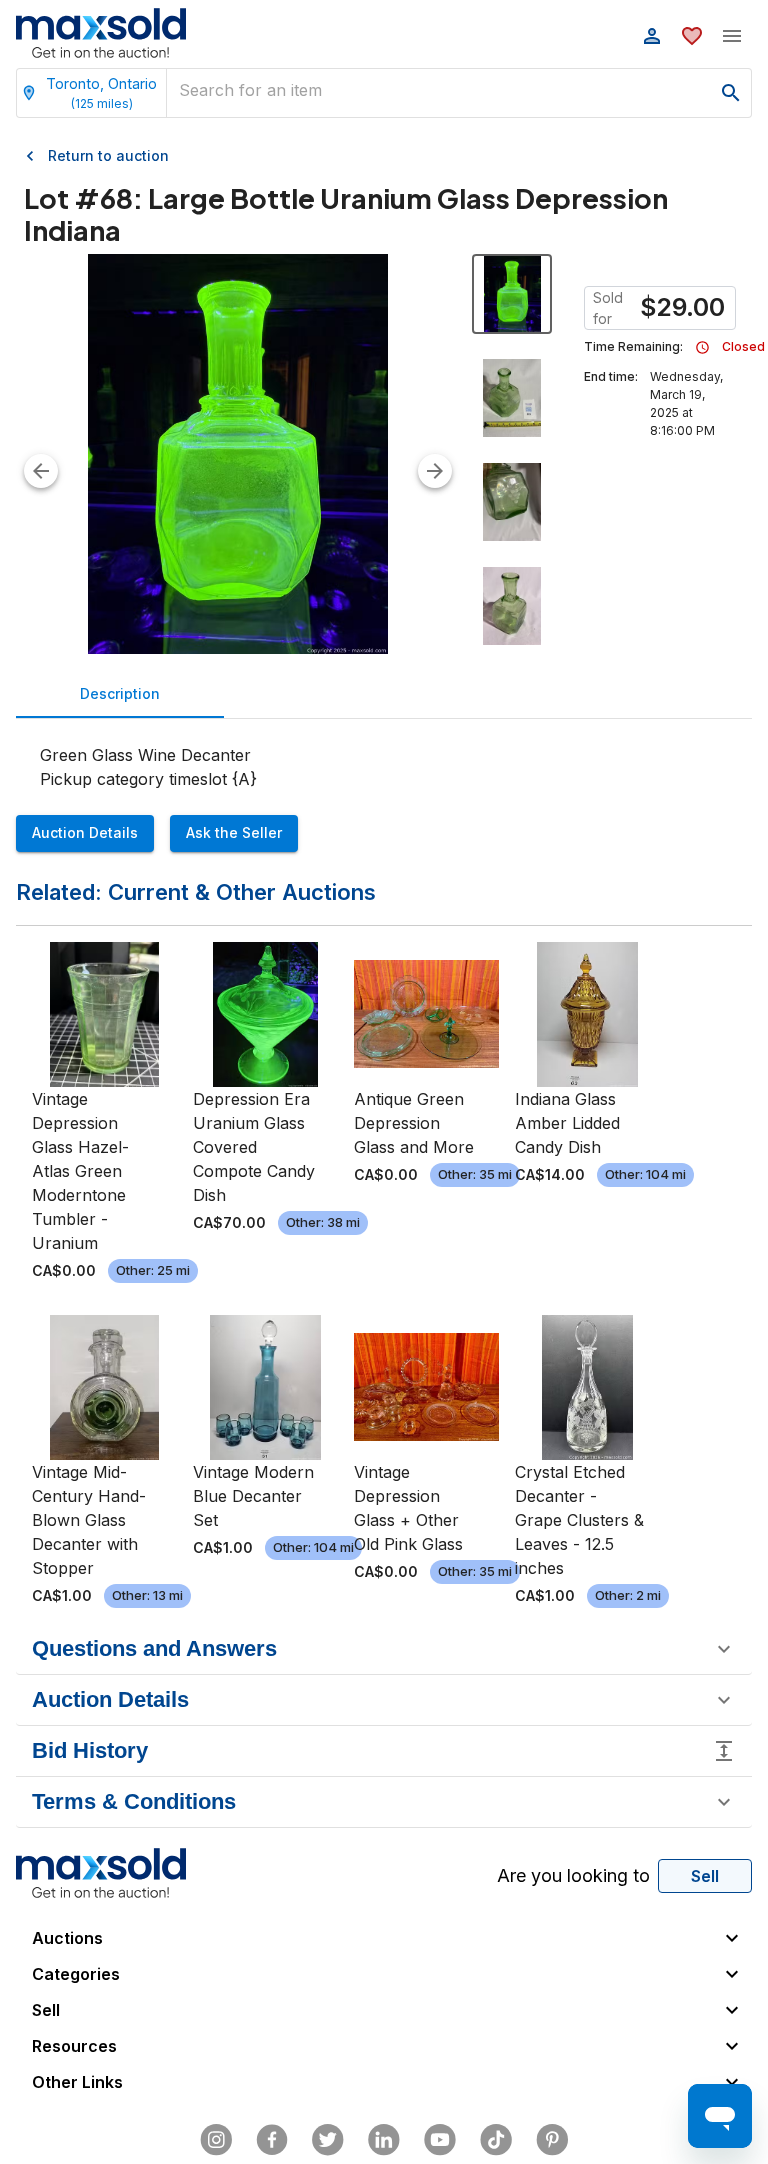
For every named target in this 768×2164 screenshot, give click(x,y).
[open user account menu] (652, 36)
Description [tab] (120, 693)
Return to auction (108, 155)
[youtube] (440, 2140)
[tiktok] (496, 2140)
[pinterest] (552, 2140)
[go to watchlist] (692, 36)
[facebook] (272, 2140)
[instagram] (216, 2140)
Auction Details (85, 832)
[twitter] (328, 2140)
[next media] (435, 471)
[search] (731, 93)
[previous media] (41, 471)
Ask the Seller (234, 832)
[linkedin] (384, 2140)
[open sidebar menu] (732, 36)
